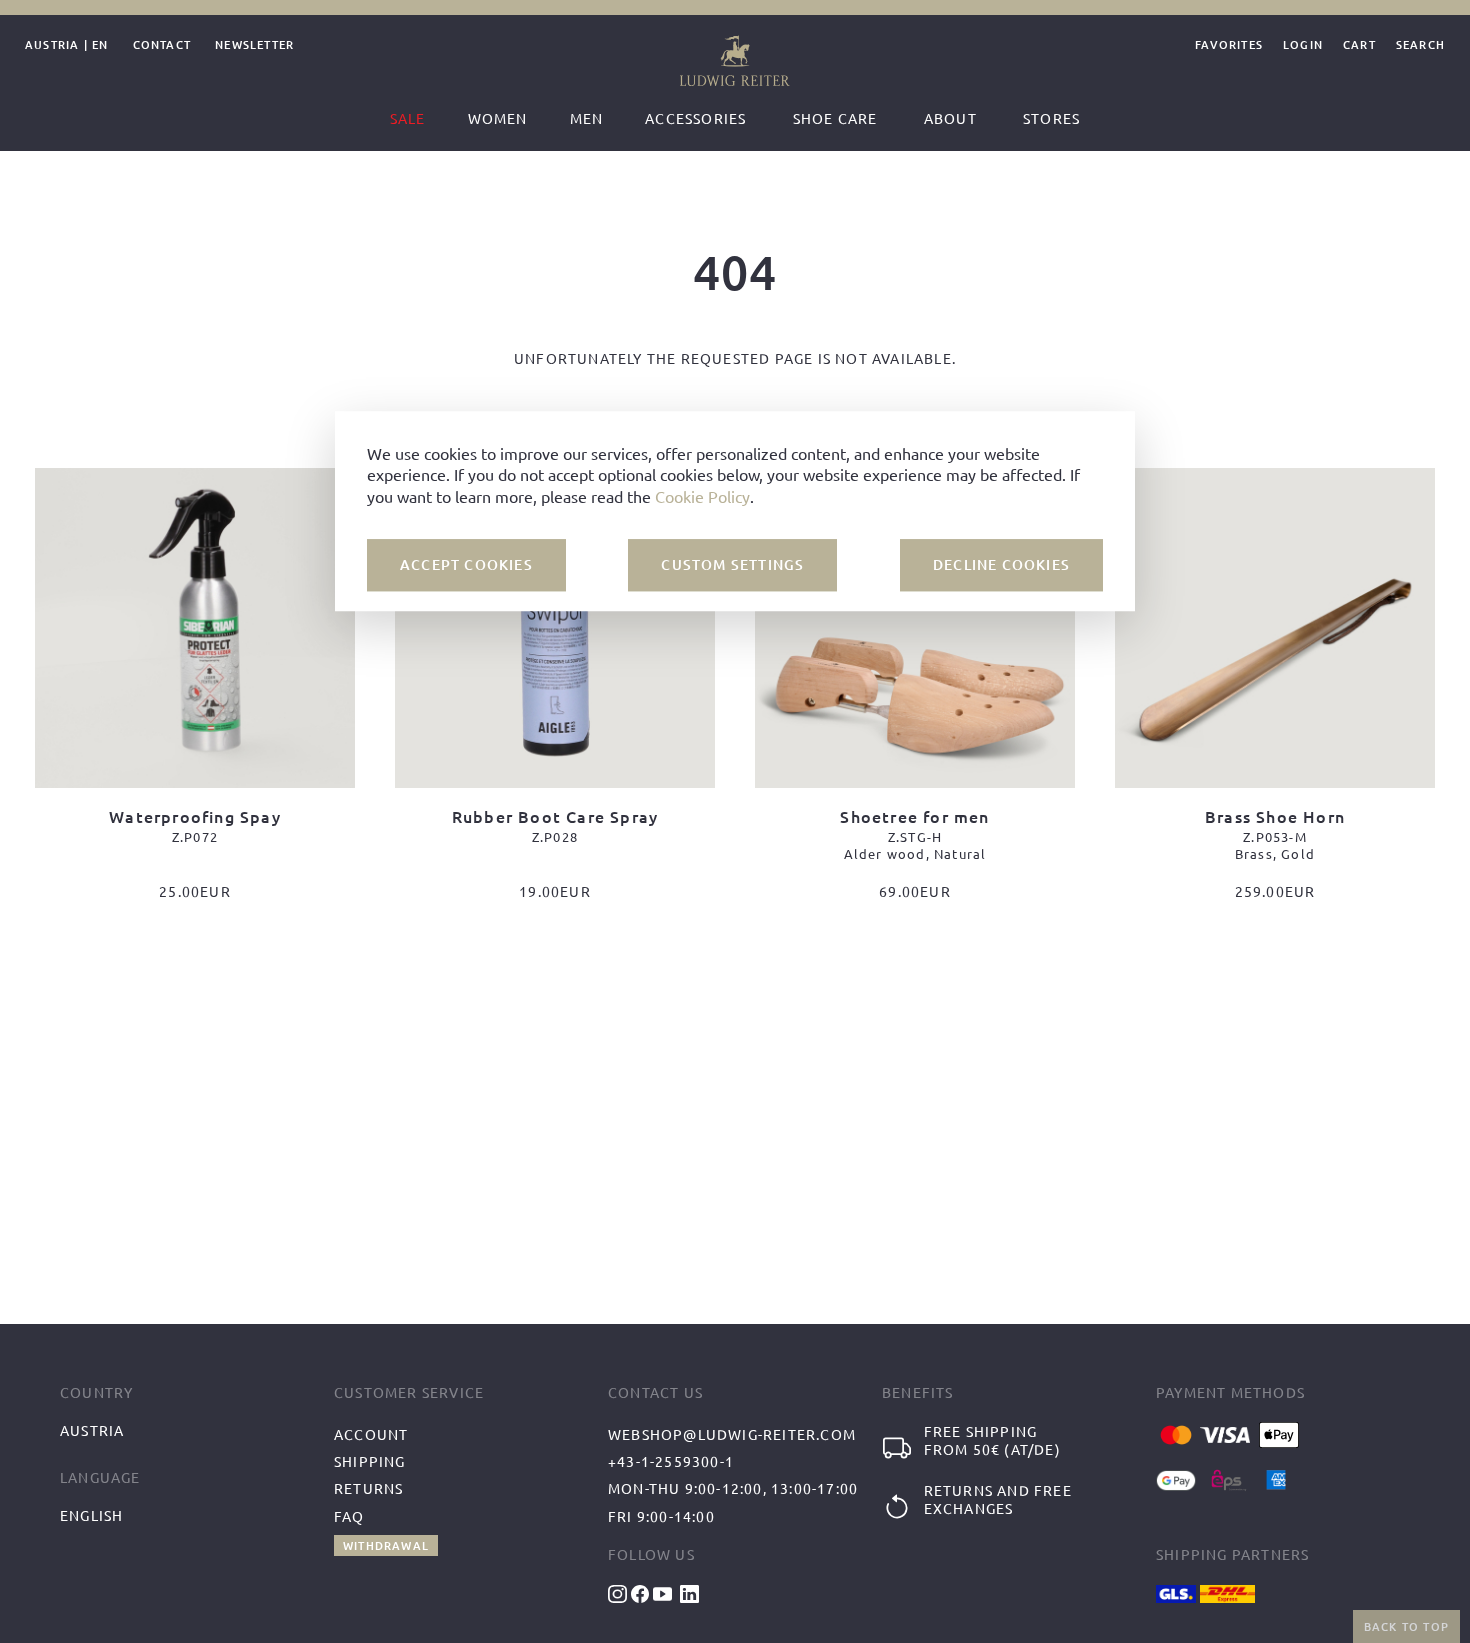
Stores (1051, 118)
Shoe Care (835, 118)
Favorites (1229, 45)
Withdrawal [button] (386, 1545)
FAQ (349, 1516)
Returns (368, 1488)
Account (371, 1434)
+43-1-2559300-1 (671, 1461)
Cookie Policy (702, 495)
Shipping (370, 1461)
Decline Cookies (1001, 564)
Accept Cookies (466, 564)
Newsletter (254, 45)
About (950, 118)
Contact (162, 45)
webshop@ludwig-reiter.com (732, 1434)
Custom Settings (732, 564)
